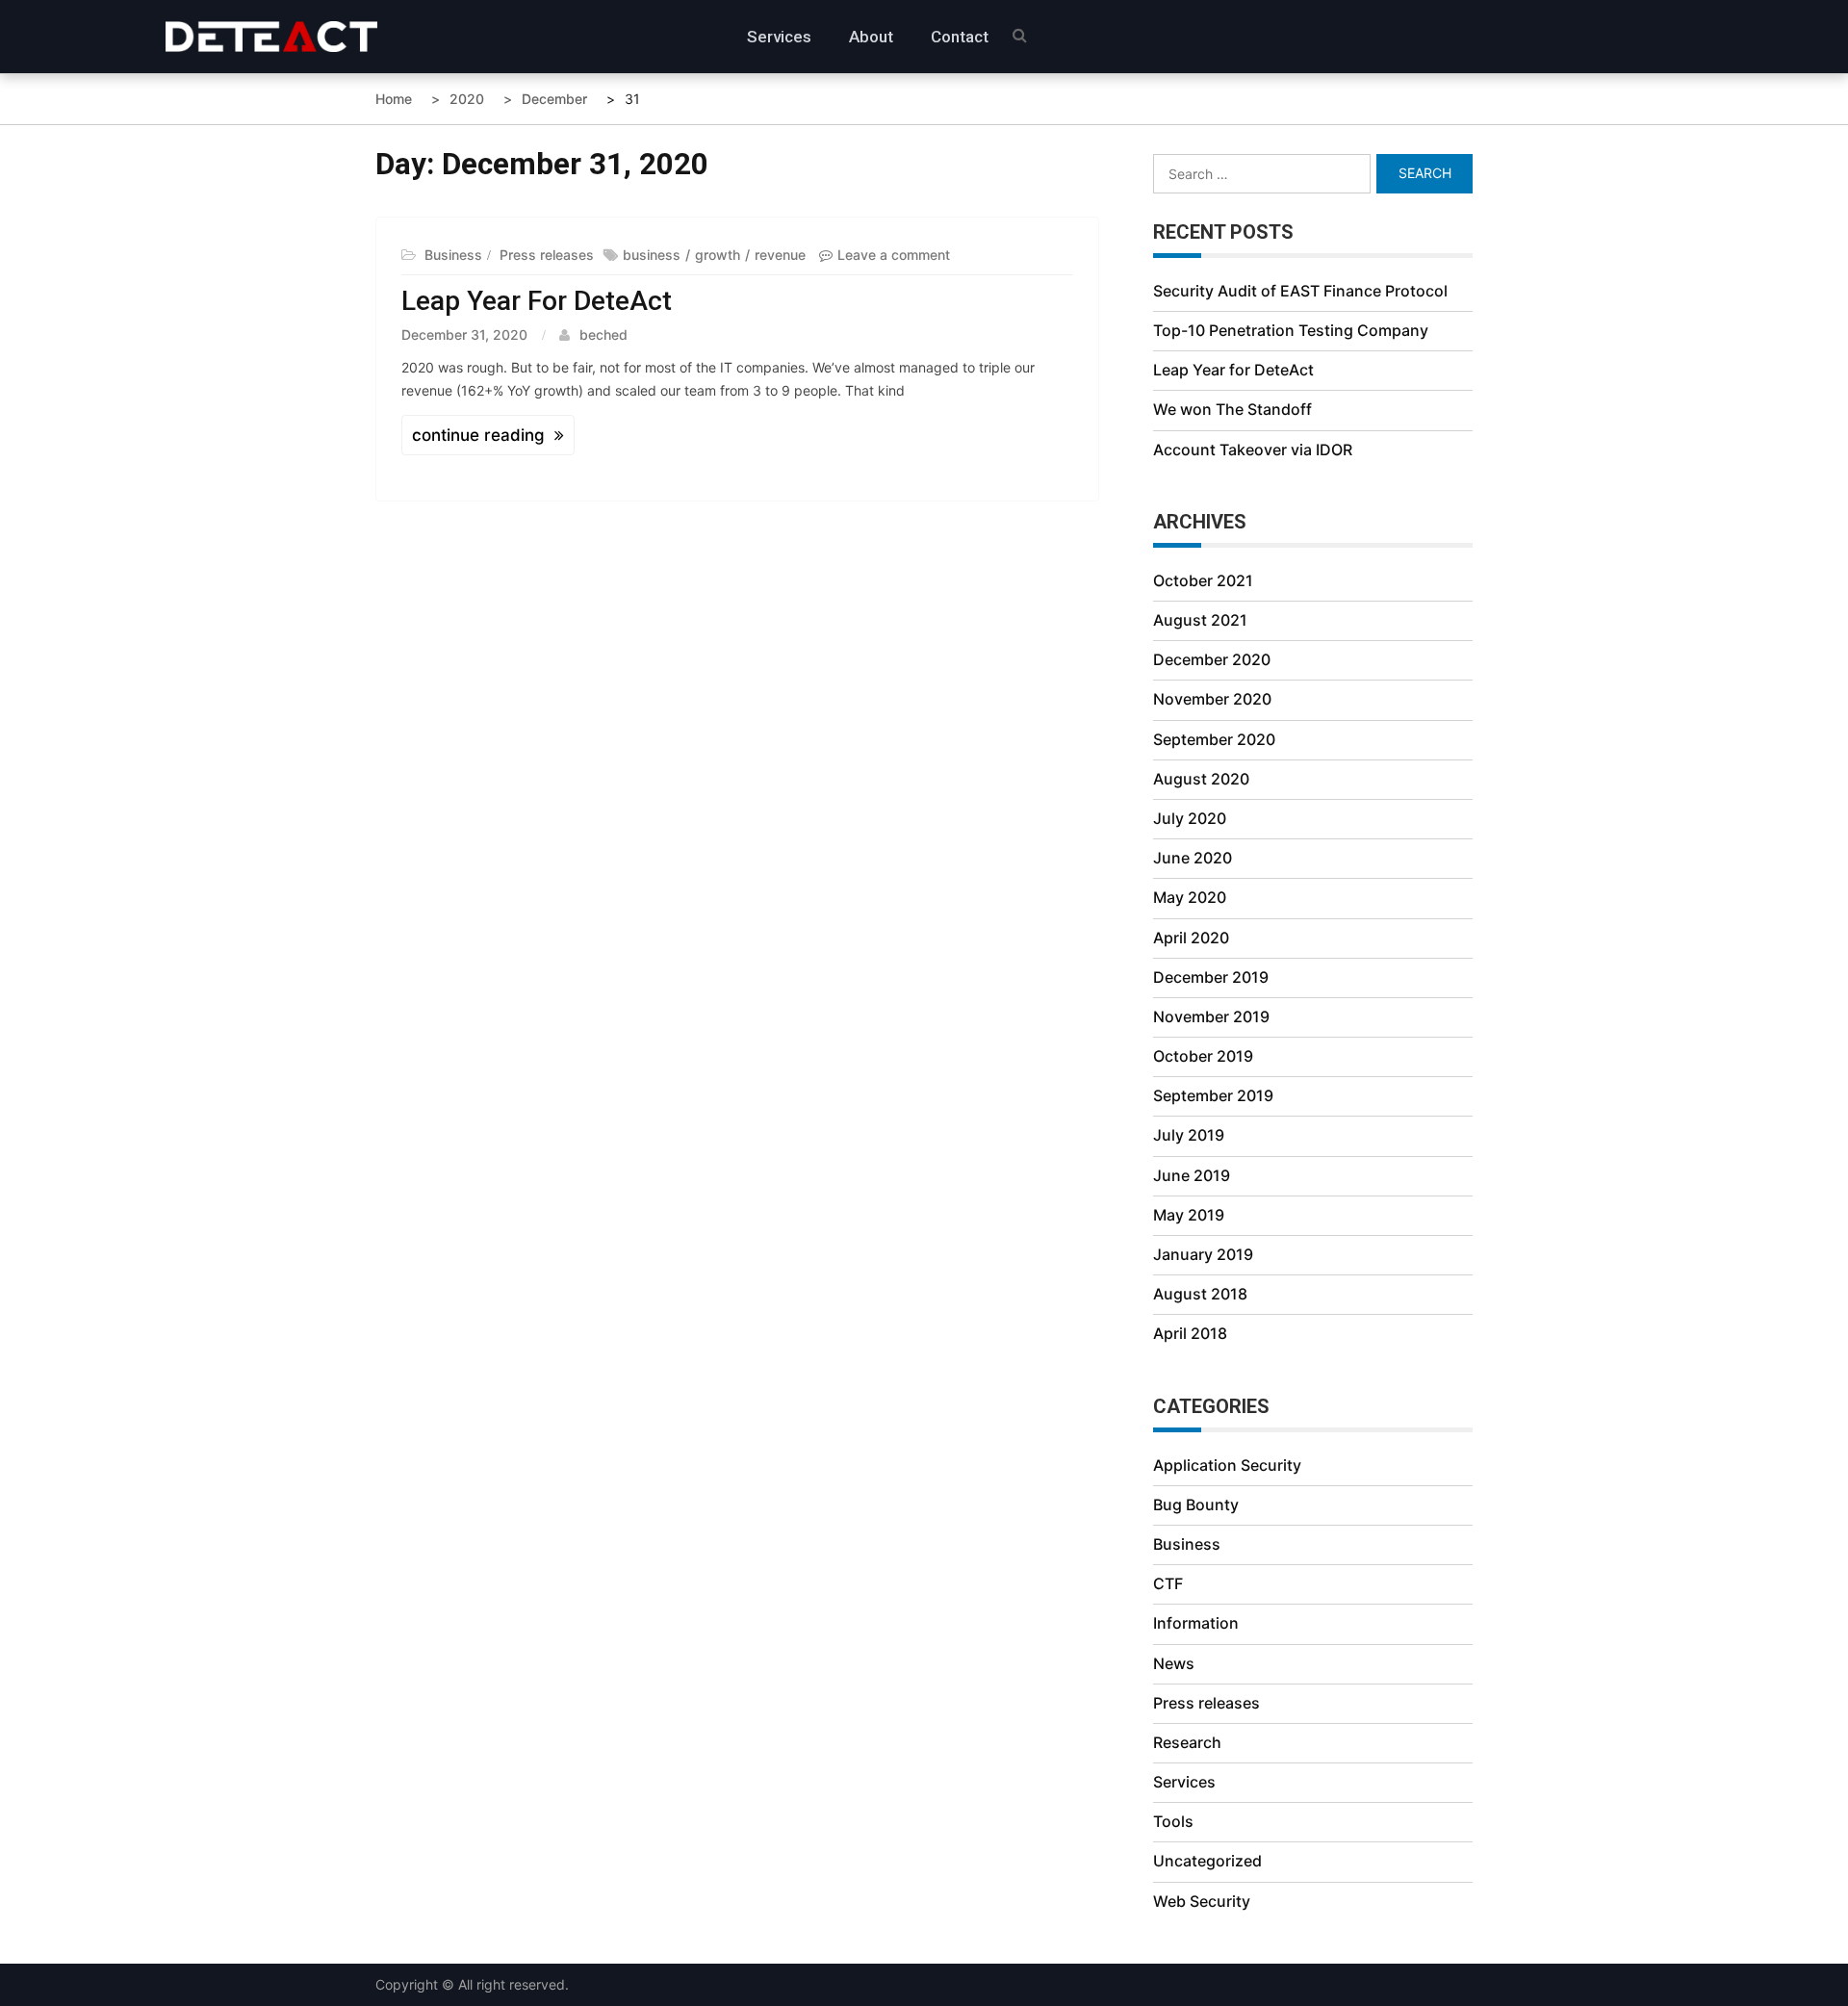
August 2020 (1201, 779)
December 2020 (1212, 659)
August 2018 (1200, 1294)
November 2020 (1212, 699)
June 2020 (1193, 858)
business (652, 255)
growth (718, 255)
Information (1196, 1623)
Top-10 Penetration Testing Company (1291, 330)
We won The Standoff (1232, 409)
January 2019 (1203, 1254)
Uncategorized (1207, 1861)
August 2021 (1200, 620)
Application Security (1227, 1465)
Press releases (547, 255)
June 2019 (1192, 1175)
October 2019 (1203, 1056)
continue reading (478, 435)
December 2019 (1211, 977)
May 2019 (1189, 1215)
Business (453, 255)
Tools (1173, 1821)
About (871, 37)
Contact (960, 37)
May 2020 (1190, 897)
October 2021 (1203, 580)
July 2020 (1190, 818)
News (1174, 1663)
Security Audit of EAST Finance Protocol (1300, 291)
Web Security (1202, 1901)
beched (603, 334)
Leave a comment (894, 255)
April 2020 (1191, 938)
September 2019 (1213, 1095)
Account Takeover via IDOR (1253, 450)
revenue (780, 255)
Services (779, 37)
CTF (1168, 1583)
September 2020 (1214, 739)
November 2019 (1211, 1016)
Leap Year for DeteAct (537, 301)
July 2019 (1189, 1135)
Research (1187, 1742)
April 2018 (1190, 1333)
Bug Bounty (1196, 1504)
